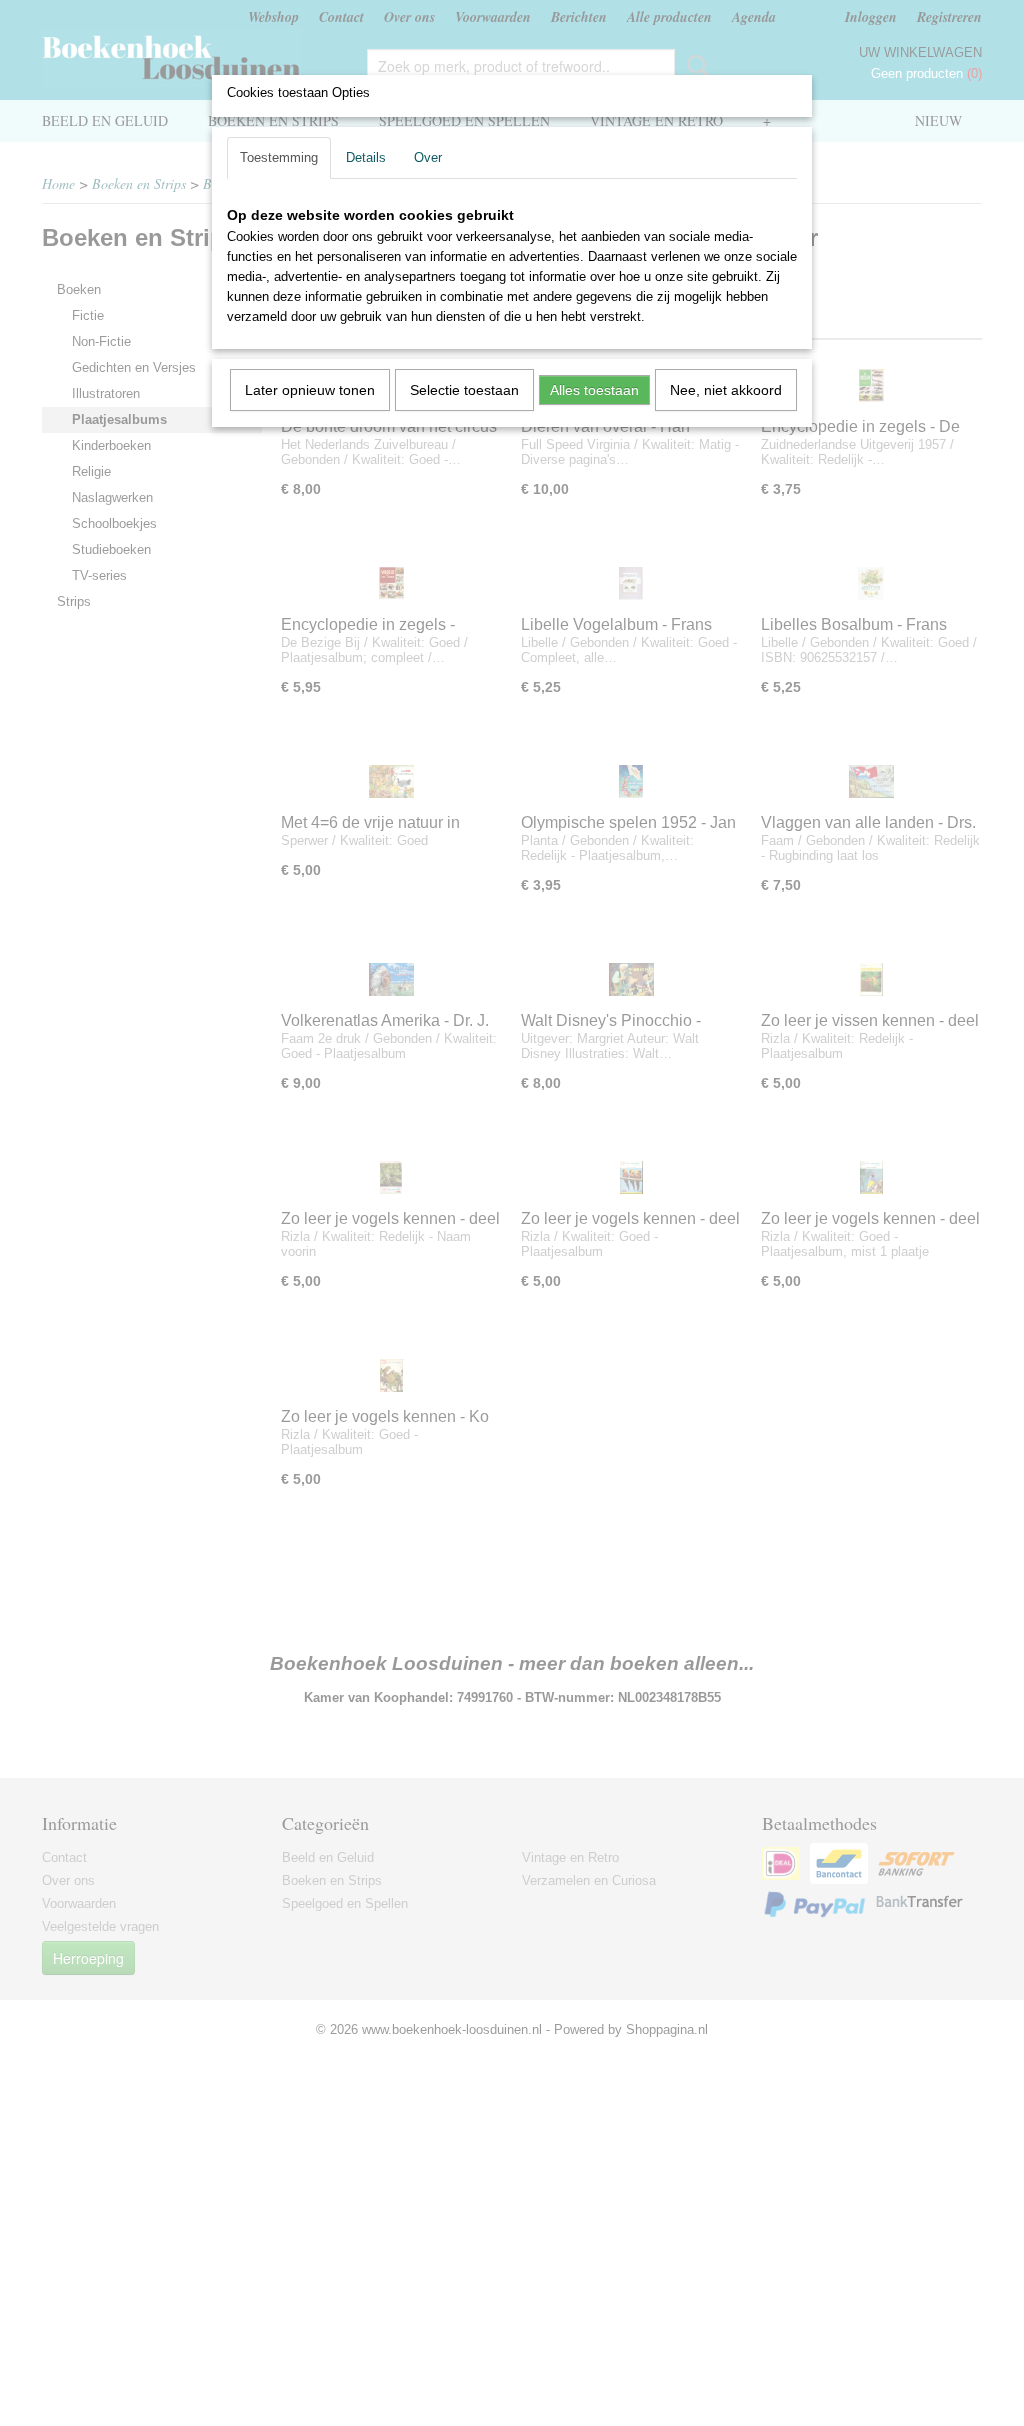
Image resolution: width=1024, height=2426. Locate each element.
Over (428, 157)
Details (366, 157)
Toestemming (279, 157)
